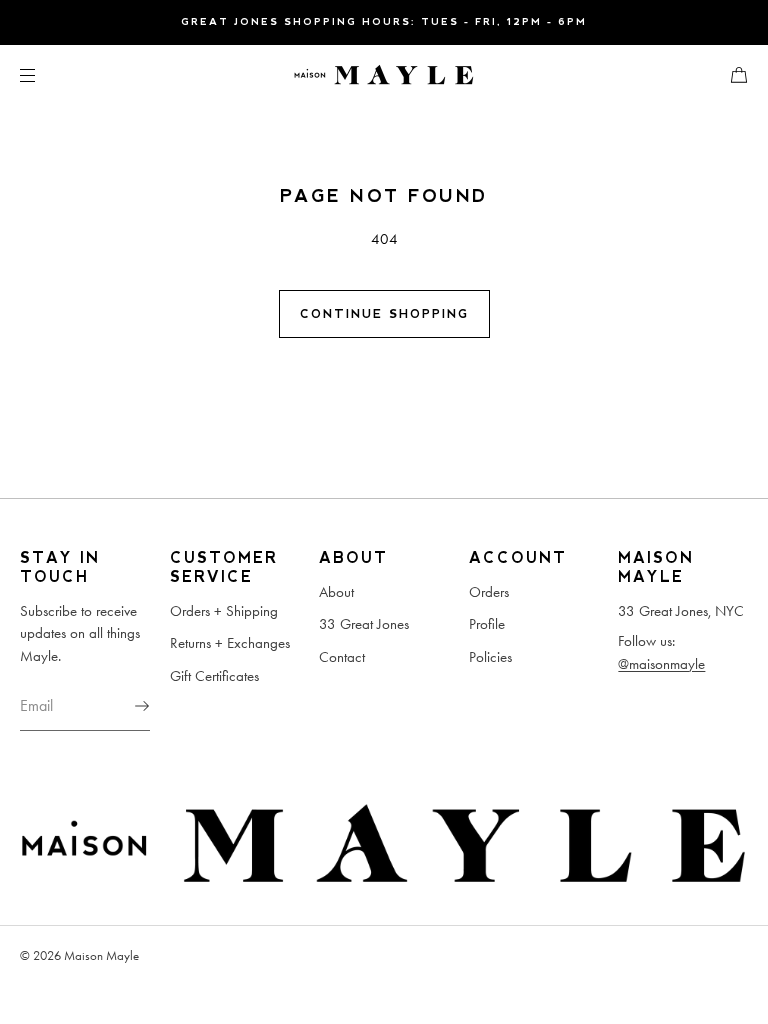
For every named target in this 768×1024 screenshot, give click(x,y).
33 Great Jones (364, 624)
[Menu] (44, 74)
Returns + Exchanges (230, 643)
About (336, 592)
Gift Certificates (214, 676)
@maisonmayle (661, 664)
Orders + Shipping (224, 611)
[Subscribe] (125, 706)
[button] (731, 74)
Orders (489, 592)
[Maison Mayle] (384, 75)
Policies (490, 657)
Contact (342, 657)
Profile (487, 624)
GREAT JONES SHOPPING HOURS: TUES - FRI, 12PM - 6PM (384, 21)
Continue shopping (384, 314)
